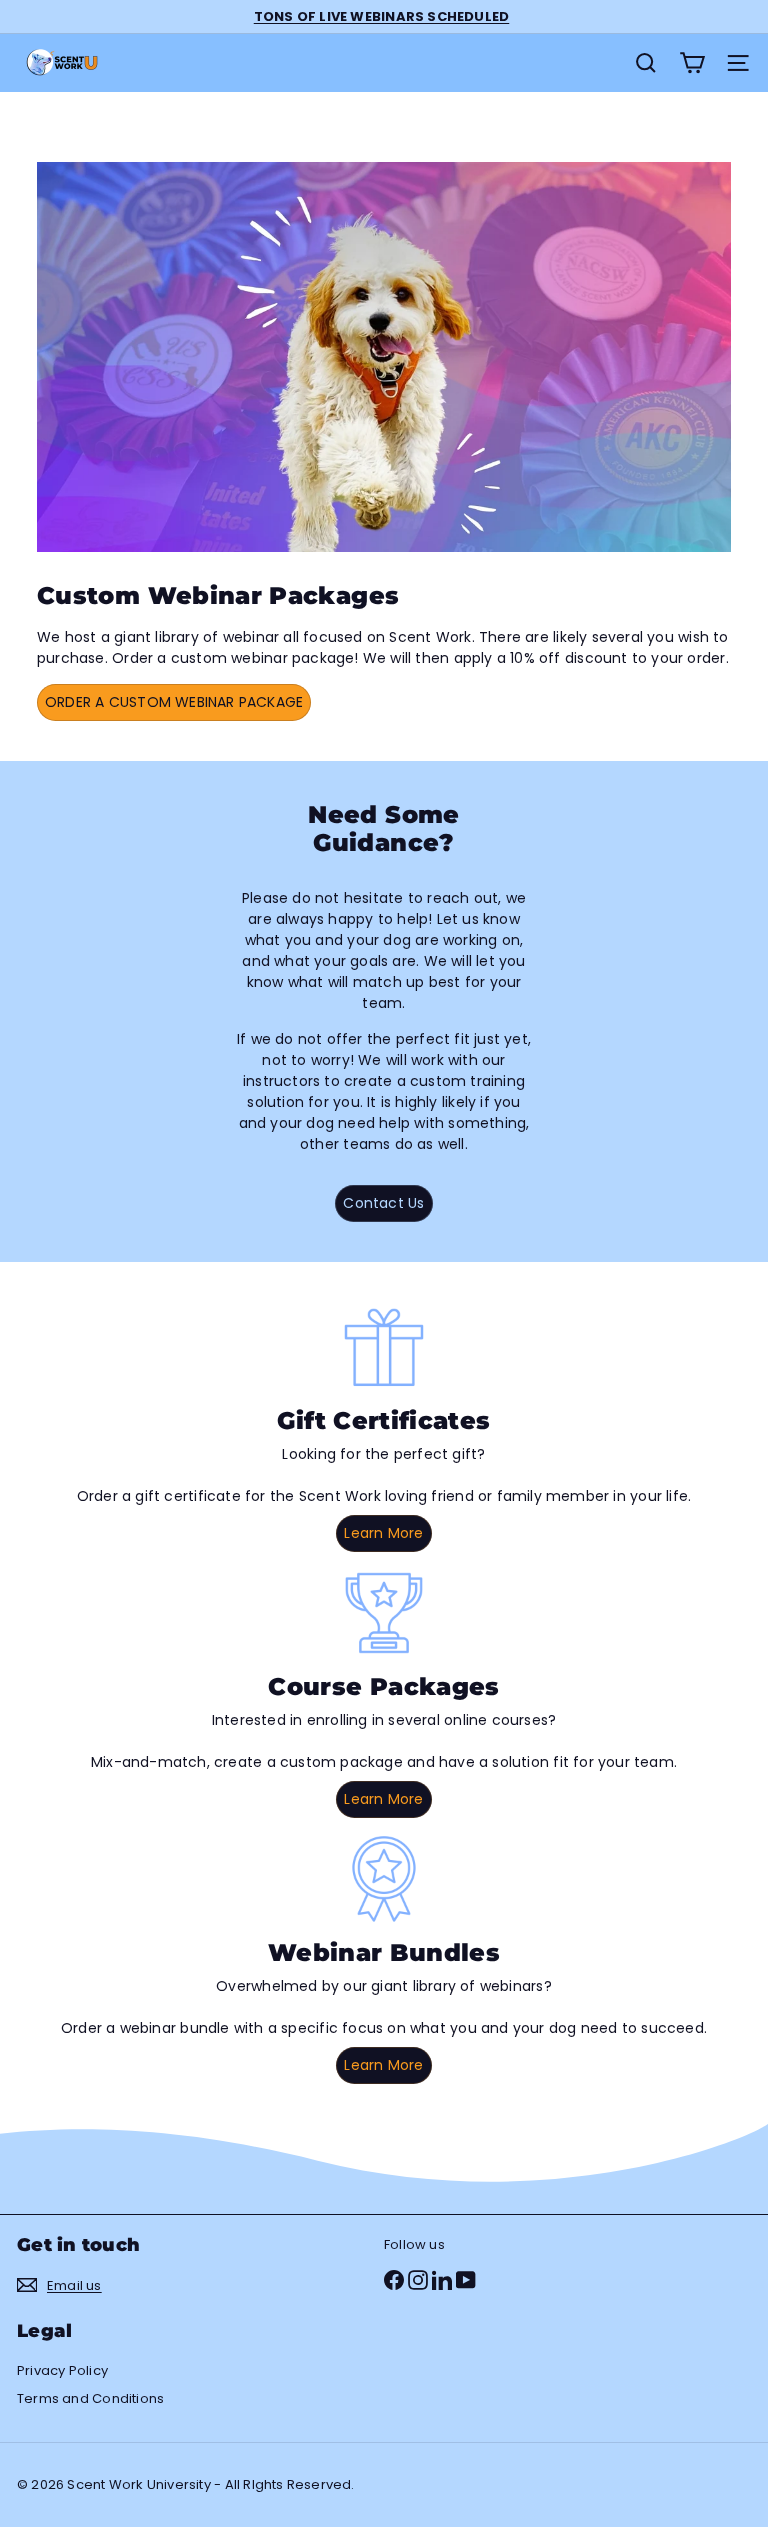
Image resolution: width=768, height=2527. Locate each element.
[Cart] (692, 63)
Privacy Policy (62, 2370)
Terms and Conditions (90, 2398)
